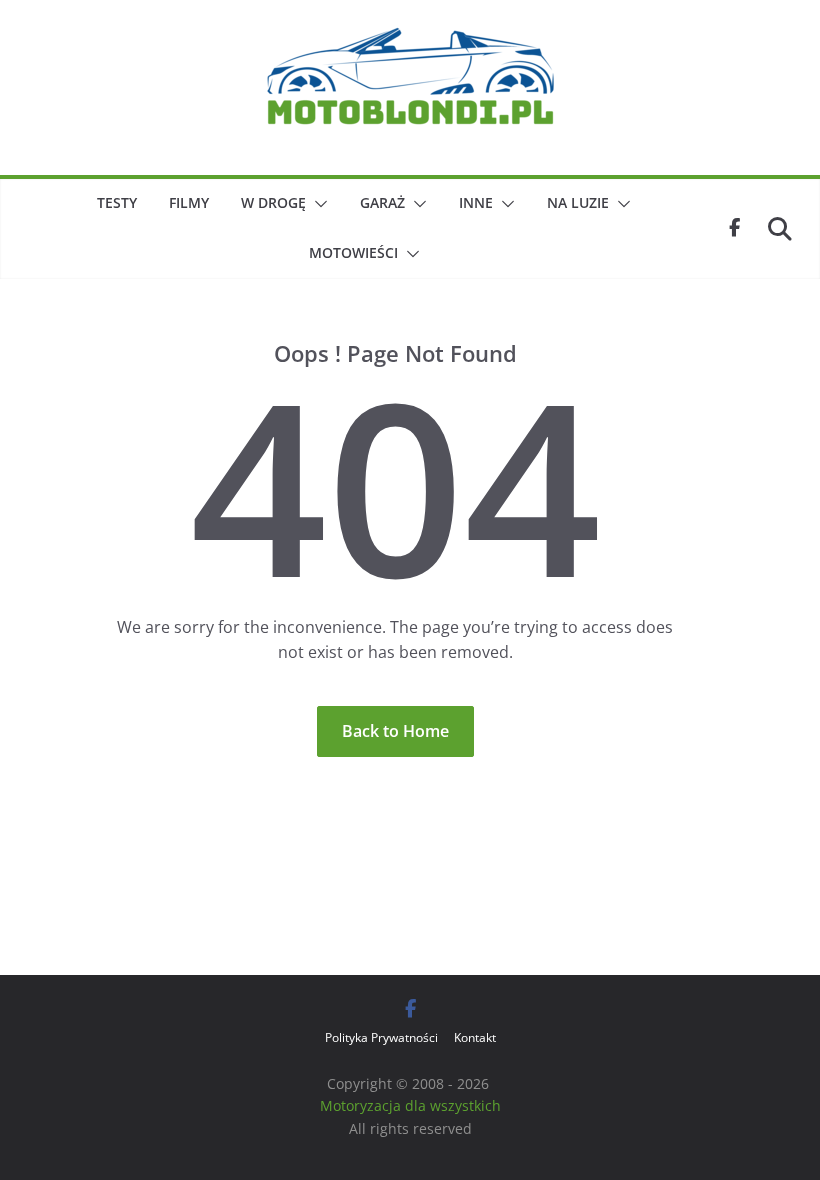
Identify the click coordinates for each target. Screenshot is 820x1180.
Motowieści (353, 252)
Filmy (189, 202)
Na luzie (578, 202)
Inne (476, 202)
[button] (317, 204)
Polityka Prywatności (381, 1037)
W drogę (273, 202)
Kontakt (475, 1037)
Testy (117, 202)
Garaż (382, 202)
